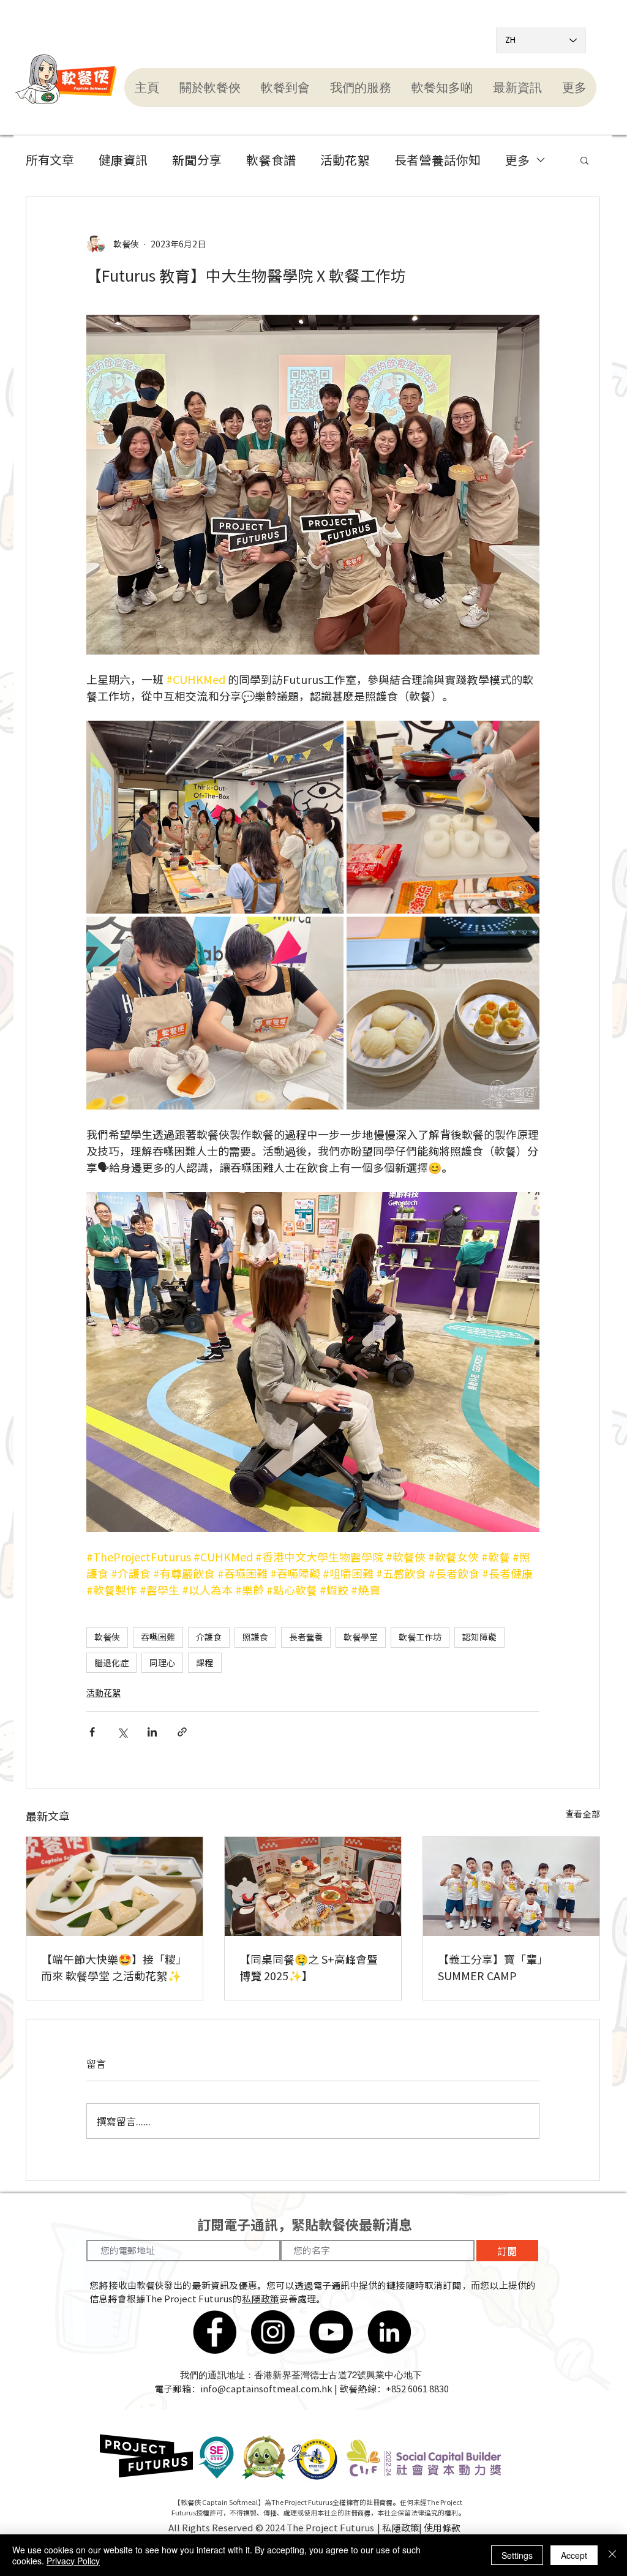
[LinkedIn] (389, 2332)
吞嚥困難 (158, 1637)
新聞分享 (197, 160)
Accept (574, 2555)
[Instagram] (273, 2332)
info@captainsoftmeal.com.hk (266, 2389)
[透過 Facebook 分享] (92, 1732)
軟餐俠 (107, 1637)
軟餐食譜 (271, 160)
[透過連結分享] (182, 1732)
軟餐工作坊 (420, 1637)
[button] (210, 88)
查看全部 (583, 1814)
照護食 (255, 1637)
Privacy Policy (73, 2561)
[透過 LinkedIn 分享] (152, 1732)
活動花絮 (345, 160)
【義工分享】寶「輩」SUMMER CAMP (493, 1967)
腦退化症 (111, 1662)
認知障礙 (479, 1637)
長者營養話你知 (437, 160)
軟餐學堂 (361, 1637)
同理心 (162, 1662)
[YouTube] (331, 2332)
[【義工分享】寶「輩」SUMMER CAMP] (511, 1887)
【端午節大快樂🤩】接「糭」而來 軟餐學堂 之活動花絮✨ (114, 1967)
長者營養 (306, 1637)
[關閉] (612, 2555)
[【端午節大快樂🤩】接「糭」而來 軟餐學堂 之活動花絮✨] (115, 1887)
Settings (517, 2555)
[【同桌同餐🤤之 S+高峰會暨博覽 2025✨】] (313, 1887)
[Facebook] (215, 2332)
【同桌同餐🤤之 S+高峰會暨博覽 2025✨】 (309, 1967)
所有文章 (50, 160)
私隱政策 (261, 2299)
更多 (517, 160)
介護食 (209, 1637)
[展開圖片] (215, 817)
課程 (205, 1662)
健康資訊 (123, 160)
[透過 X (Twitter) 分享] (122, 1732)
